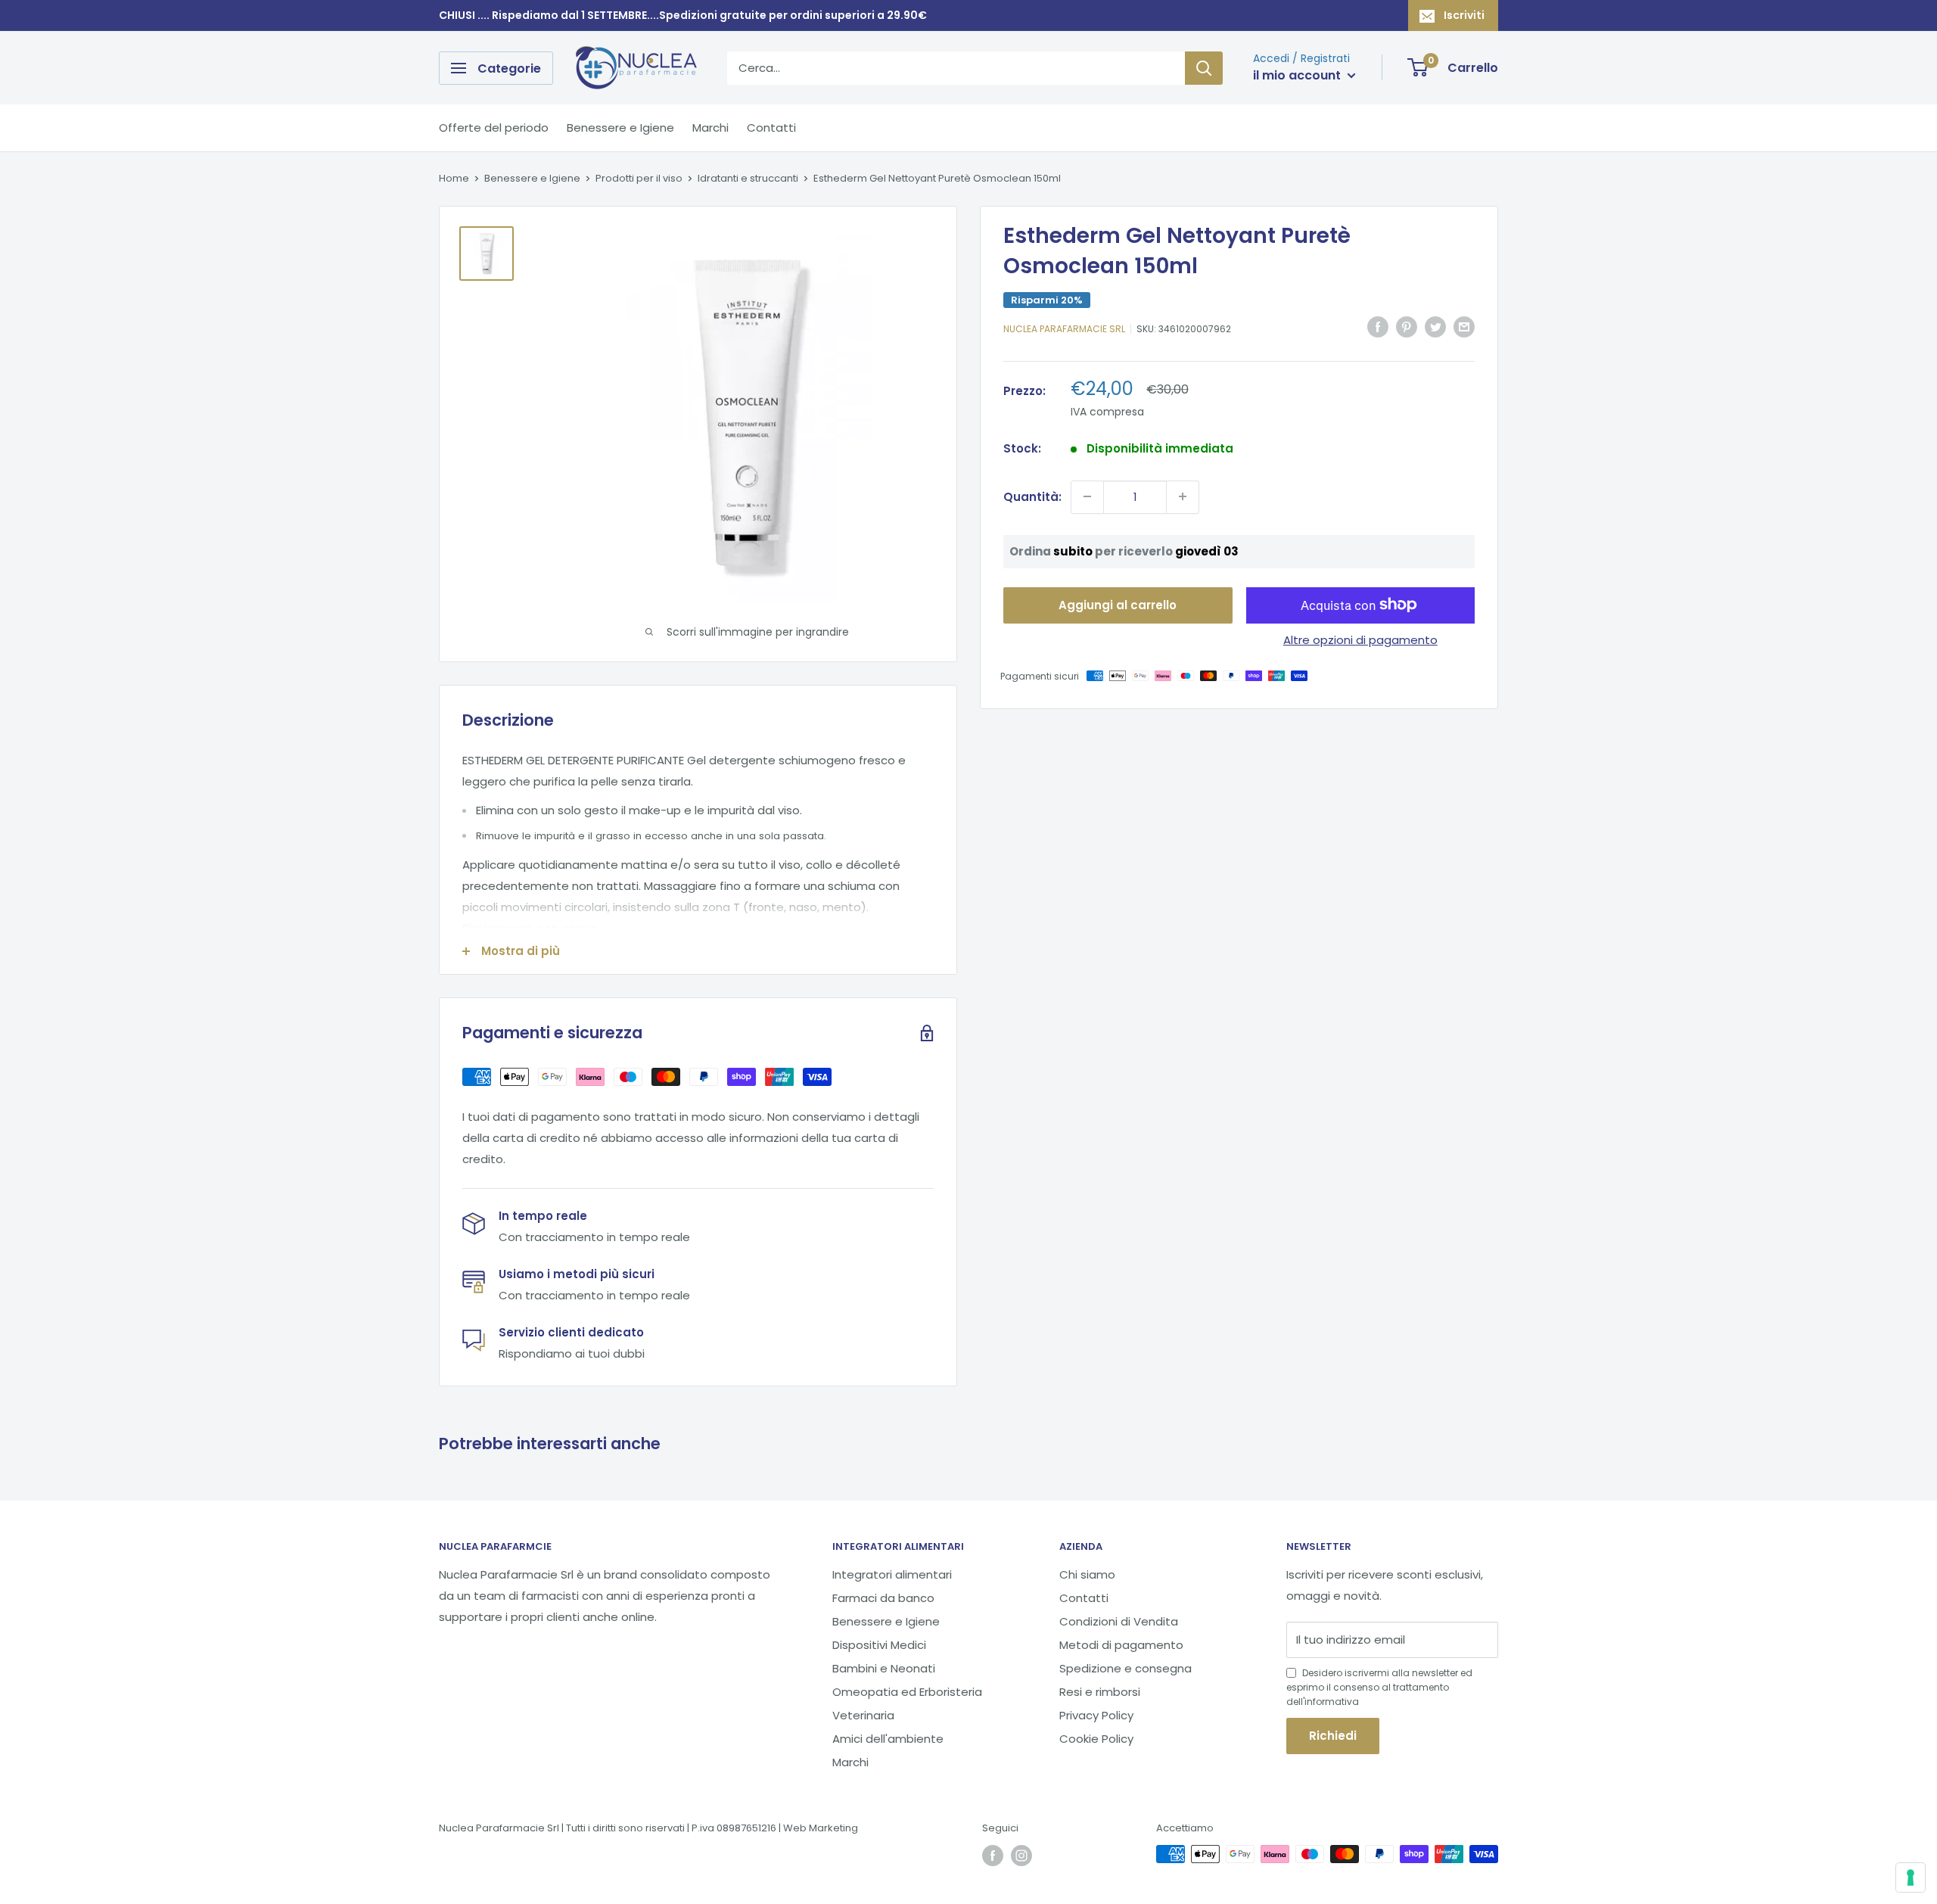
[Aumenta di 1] (1183, 496)
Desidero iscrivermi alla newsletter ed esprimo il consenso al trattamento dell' (1379, 1687)
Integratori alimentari (892, 1574)
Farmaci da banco (883, 1598)
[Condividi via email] (1464, 327)
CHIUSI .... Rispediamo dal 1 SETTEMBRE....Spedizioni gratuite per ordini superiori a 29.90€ (683, 15)
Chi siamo (1087, 1574)
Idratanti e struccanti (748, 178)
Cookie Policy (1096, 1739)
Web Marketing (821, 1828)
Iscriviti (1464, 15)
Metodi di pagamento (1121, 1645)
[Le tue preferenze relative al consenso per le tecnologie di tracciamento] (1911, 1878)
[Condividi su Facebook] (1378, 327)
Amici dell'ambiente (888, 1739)
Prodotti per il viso (639, 178)
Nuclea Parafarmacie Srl (1064, 329)
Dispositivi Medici (879, 1645)
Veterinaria (863, 1715)
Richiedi (1333, 1736)
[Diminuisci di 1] (1087, 496)
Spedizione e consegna (1126, 1668)
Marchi (710, 128)
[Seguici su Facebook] (993, 1856)
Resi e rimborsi (1100, 1692)
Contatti (771, 128)
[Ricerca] (1204, 68)
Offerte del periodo (494, 128)
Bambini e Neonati (884, 1668)
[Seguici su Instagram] (1021, 1856)
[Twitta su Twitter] (1435, 327)
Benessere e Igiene (620, 128)
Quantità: (1032, 496)
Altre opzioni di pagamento (1360, 639)
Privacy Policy (1096, 1715)
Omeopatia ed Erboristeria (907, 1692)
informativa (1332, 1702)
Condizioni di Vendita (1119, 1621)
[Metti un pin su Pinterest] (1407, 327)
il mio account (1298, 75)
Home (454, 178)
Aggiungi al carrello (1118, 604)
